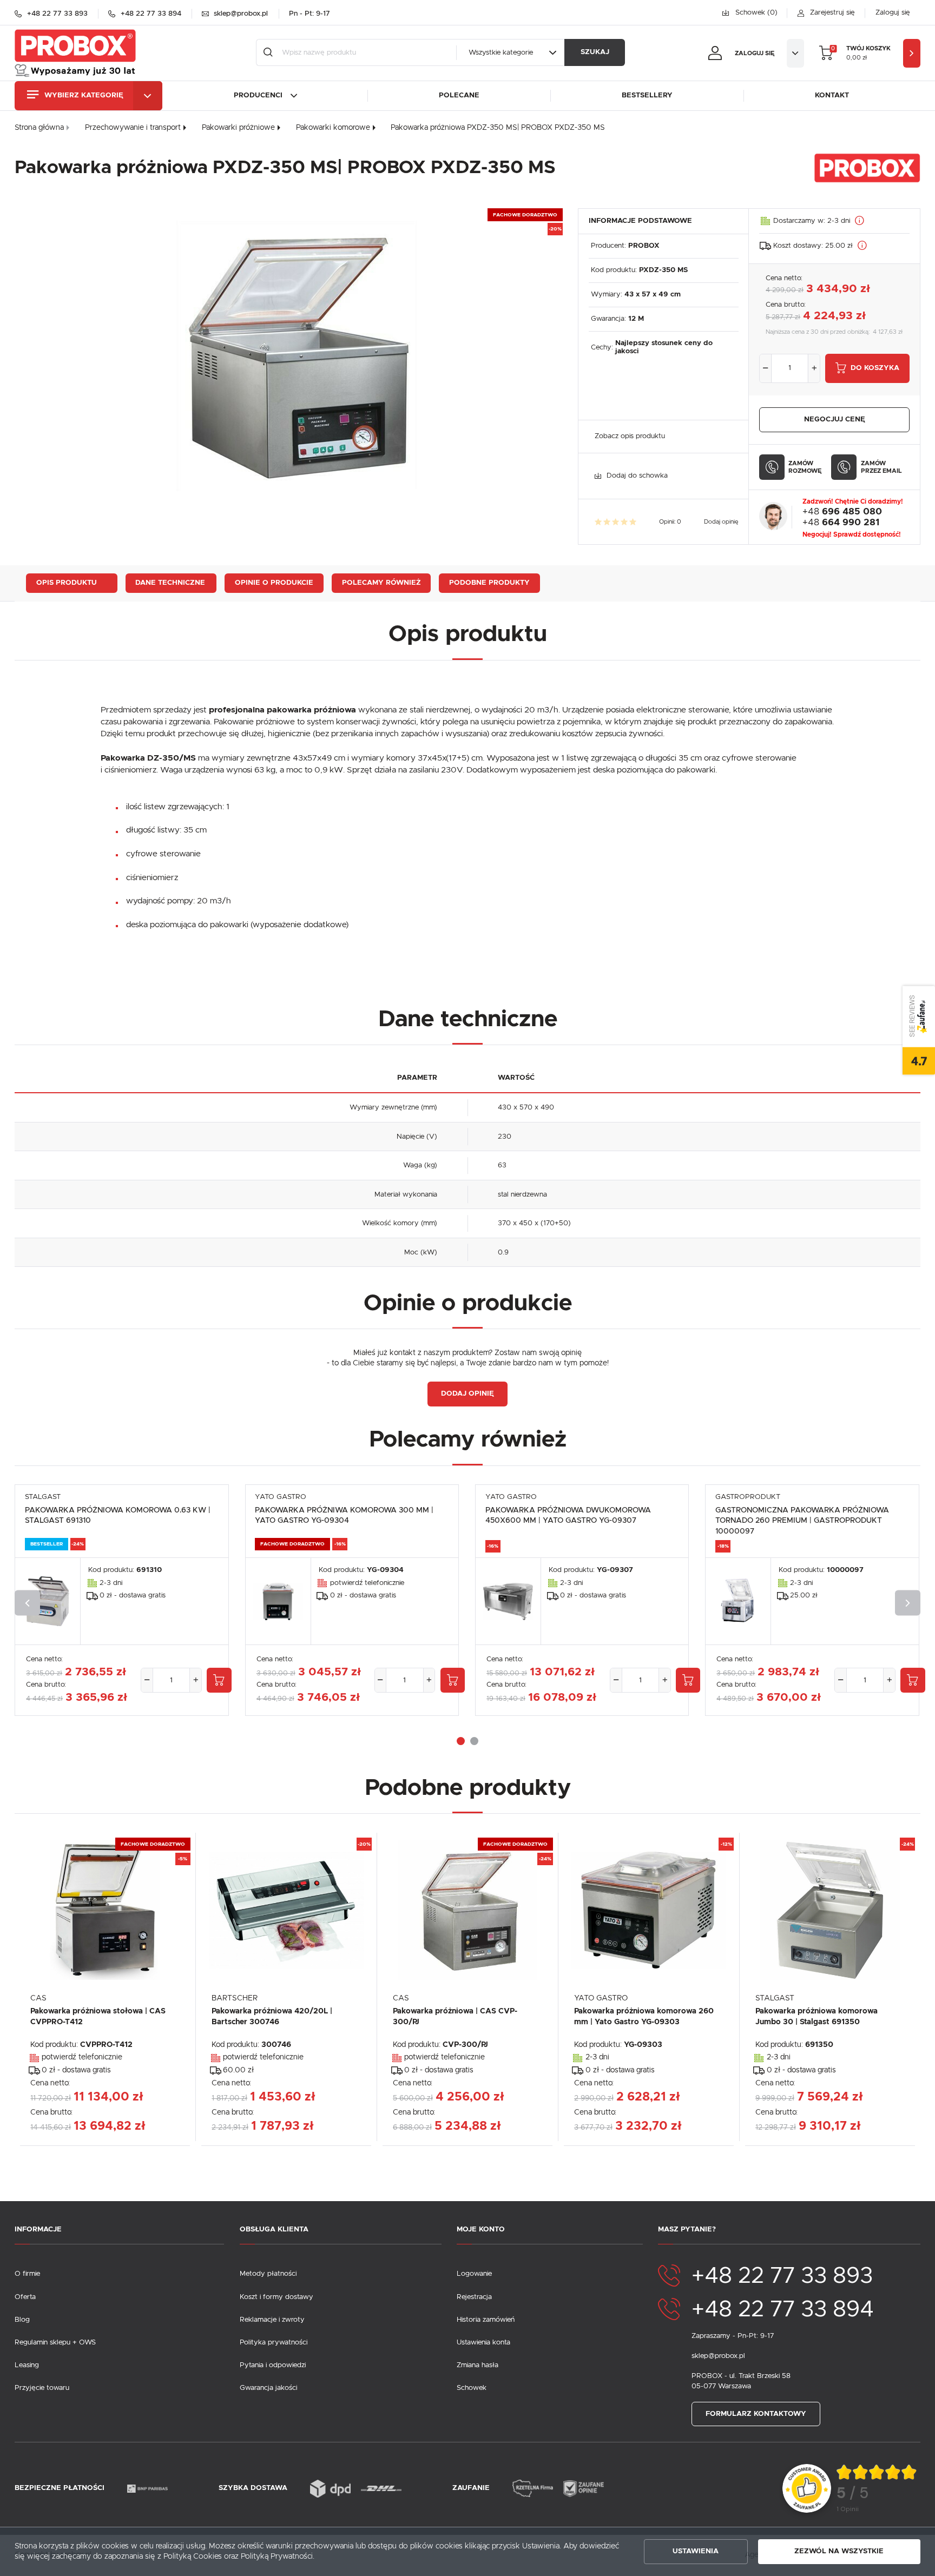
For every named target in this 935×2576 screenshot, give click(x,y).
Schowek (472, 2388)
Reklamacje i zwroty (272, 2320)
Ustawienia (696, 2551)
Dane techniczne (170, 583)
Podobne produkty (489, 583)
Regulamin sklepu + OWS (55, 2343)
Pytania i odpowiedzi (273, 2365)
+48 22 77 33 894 (783, 2310)
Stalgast (43, 1497)
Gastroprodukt (748, 1497)
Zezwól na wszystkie (839, 2551)
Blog (22, 2320)
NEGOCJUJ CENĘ (835, 420)
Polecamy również (381, 583)
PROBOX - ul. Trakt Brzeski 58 (741, 2376)
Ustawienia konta (483, 2343)
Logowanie (474, 2274)
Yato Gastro (281, 1497)
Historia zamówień (486, 2320)
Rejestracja (474, 2297)
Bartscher (235, 1998)
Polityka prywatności (274, 2343)
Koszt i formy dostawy (276, 2297)
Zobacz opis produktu (630, 436)
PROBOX (644, 246)
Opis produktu (67, 583)
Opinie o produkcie (274, 583)
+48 (842, 512)
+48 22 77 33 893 (782, 2276)
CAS (38, 1998)
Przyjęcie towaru (42, 2388)
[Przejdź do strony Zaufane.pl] (807, 2489)
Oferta (25, 2297)
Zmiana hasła (478, 2365)
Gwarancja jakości (268, 2388)
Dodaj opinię (721, 522)
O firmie (27, 2274)
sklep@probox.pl (718, 2356)
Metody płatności (268, 2274)
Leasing (27, 2365)
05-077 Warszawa (721, 2386)
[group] (877, 2489)
